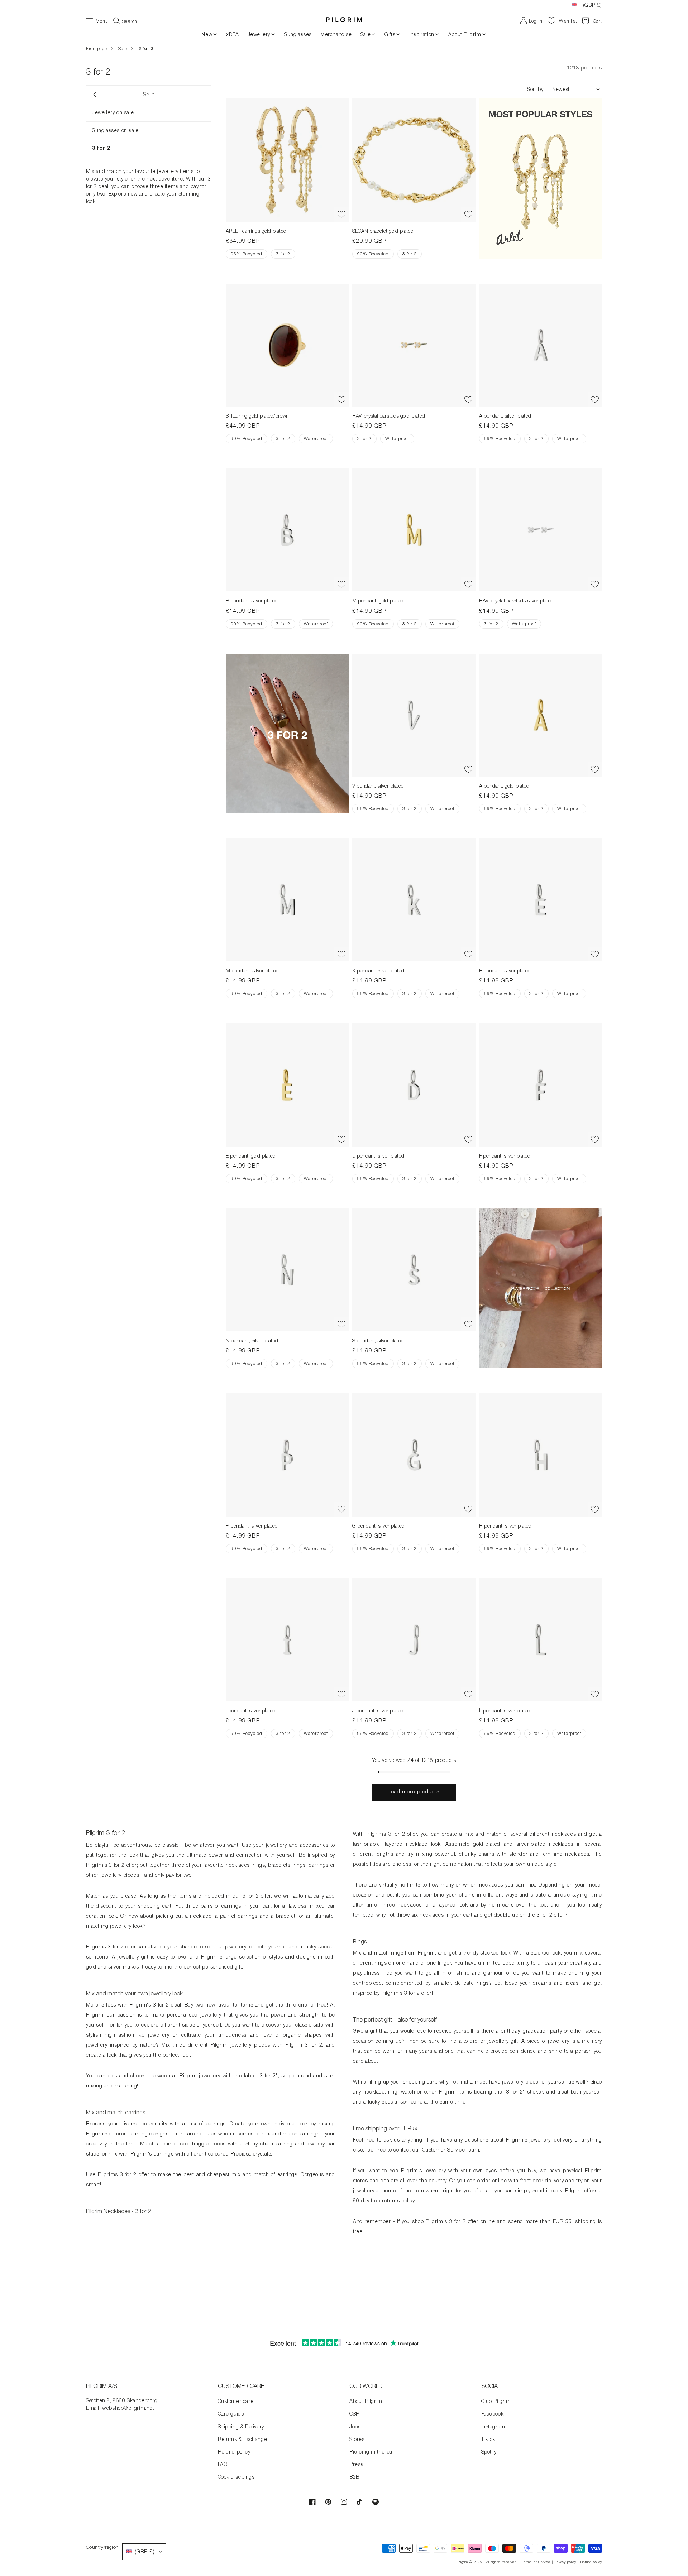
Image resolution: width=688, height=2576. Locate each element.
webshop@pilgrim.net (128, 2408)
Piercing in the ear (372, 2452)
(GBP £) (593, 5)
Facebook (493, 2414)
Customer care (236, 2401)
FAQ (223, 2464)
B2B (354, 2477)
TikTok (488, 2439)
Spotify (489, 2452)
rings (381, 1963)
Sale (365, 34)
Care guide (231, 2414)
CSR (355, 2414)
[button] (97, 20)
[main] (344, 1188)
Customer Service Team (451, 2150)
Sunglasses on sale (115, 130)
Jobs (355, 2426)
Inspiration (422, 34)
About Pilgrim (465, 34)
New (207, 34)
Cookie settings (236, 2477)
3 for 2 (101, 148)
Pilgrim (463, 2562)
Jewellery (259, 34)
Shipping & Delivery (241, 2426)
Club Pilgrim (496, 2401)
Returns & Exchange (243, 2439)
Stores (357, 2439)
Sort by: (536, 89)
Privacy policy (565, 2562)
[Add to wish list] (341, 215)
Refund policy (234, 2452)
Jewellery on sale (113, 112)
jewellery (236, 1947)
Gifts (390, 34)
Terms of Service (536, 2562)
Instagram (493, 2426)
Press (356, 2464)
